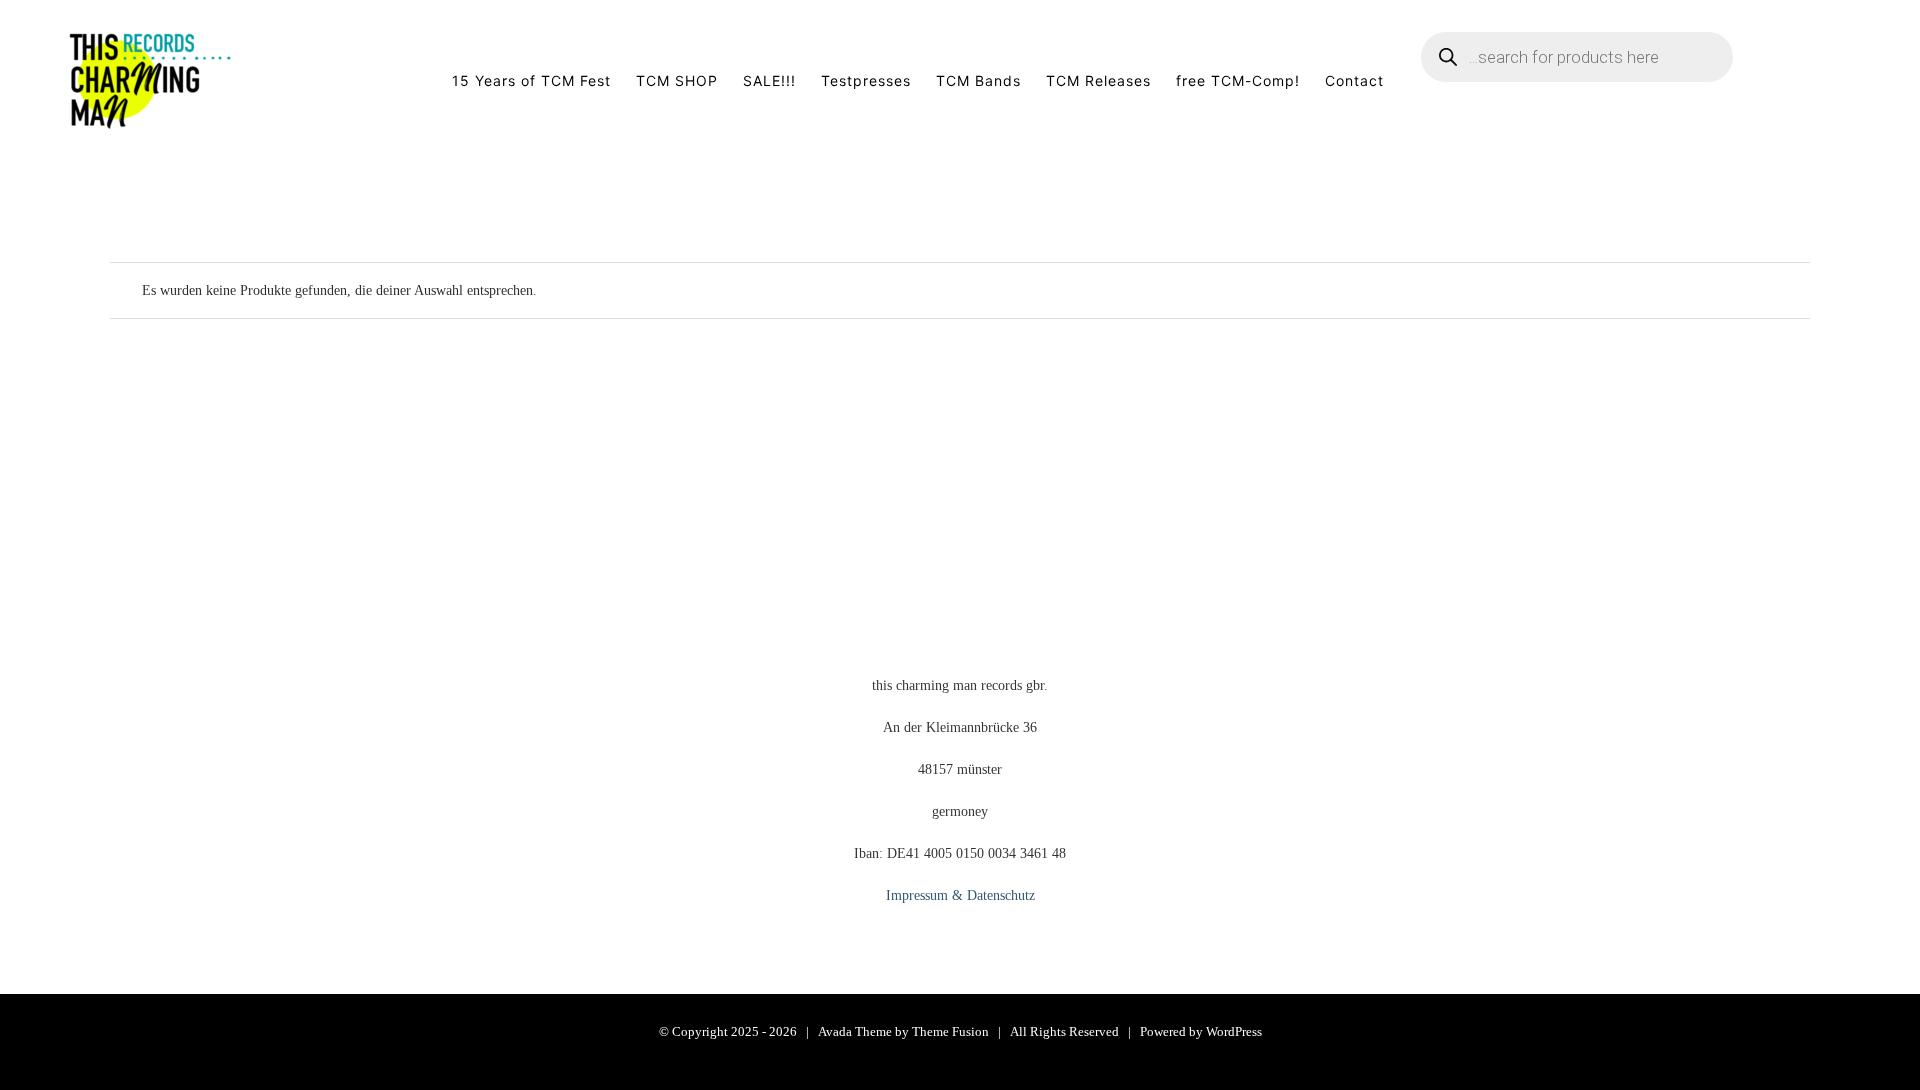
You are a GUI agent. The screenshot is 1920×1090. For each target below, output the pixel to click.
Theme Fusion (950, 1031)
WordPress (1234, 1031)
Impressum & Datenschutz (960, 895)
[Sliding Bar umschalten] (1822, 81)
